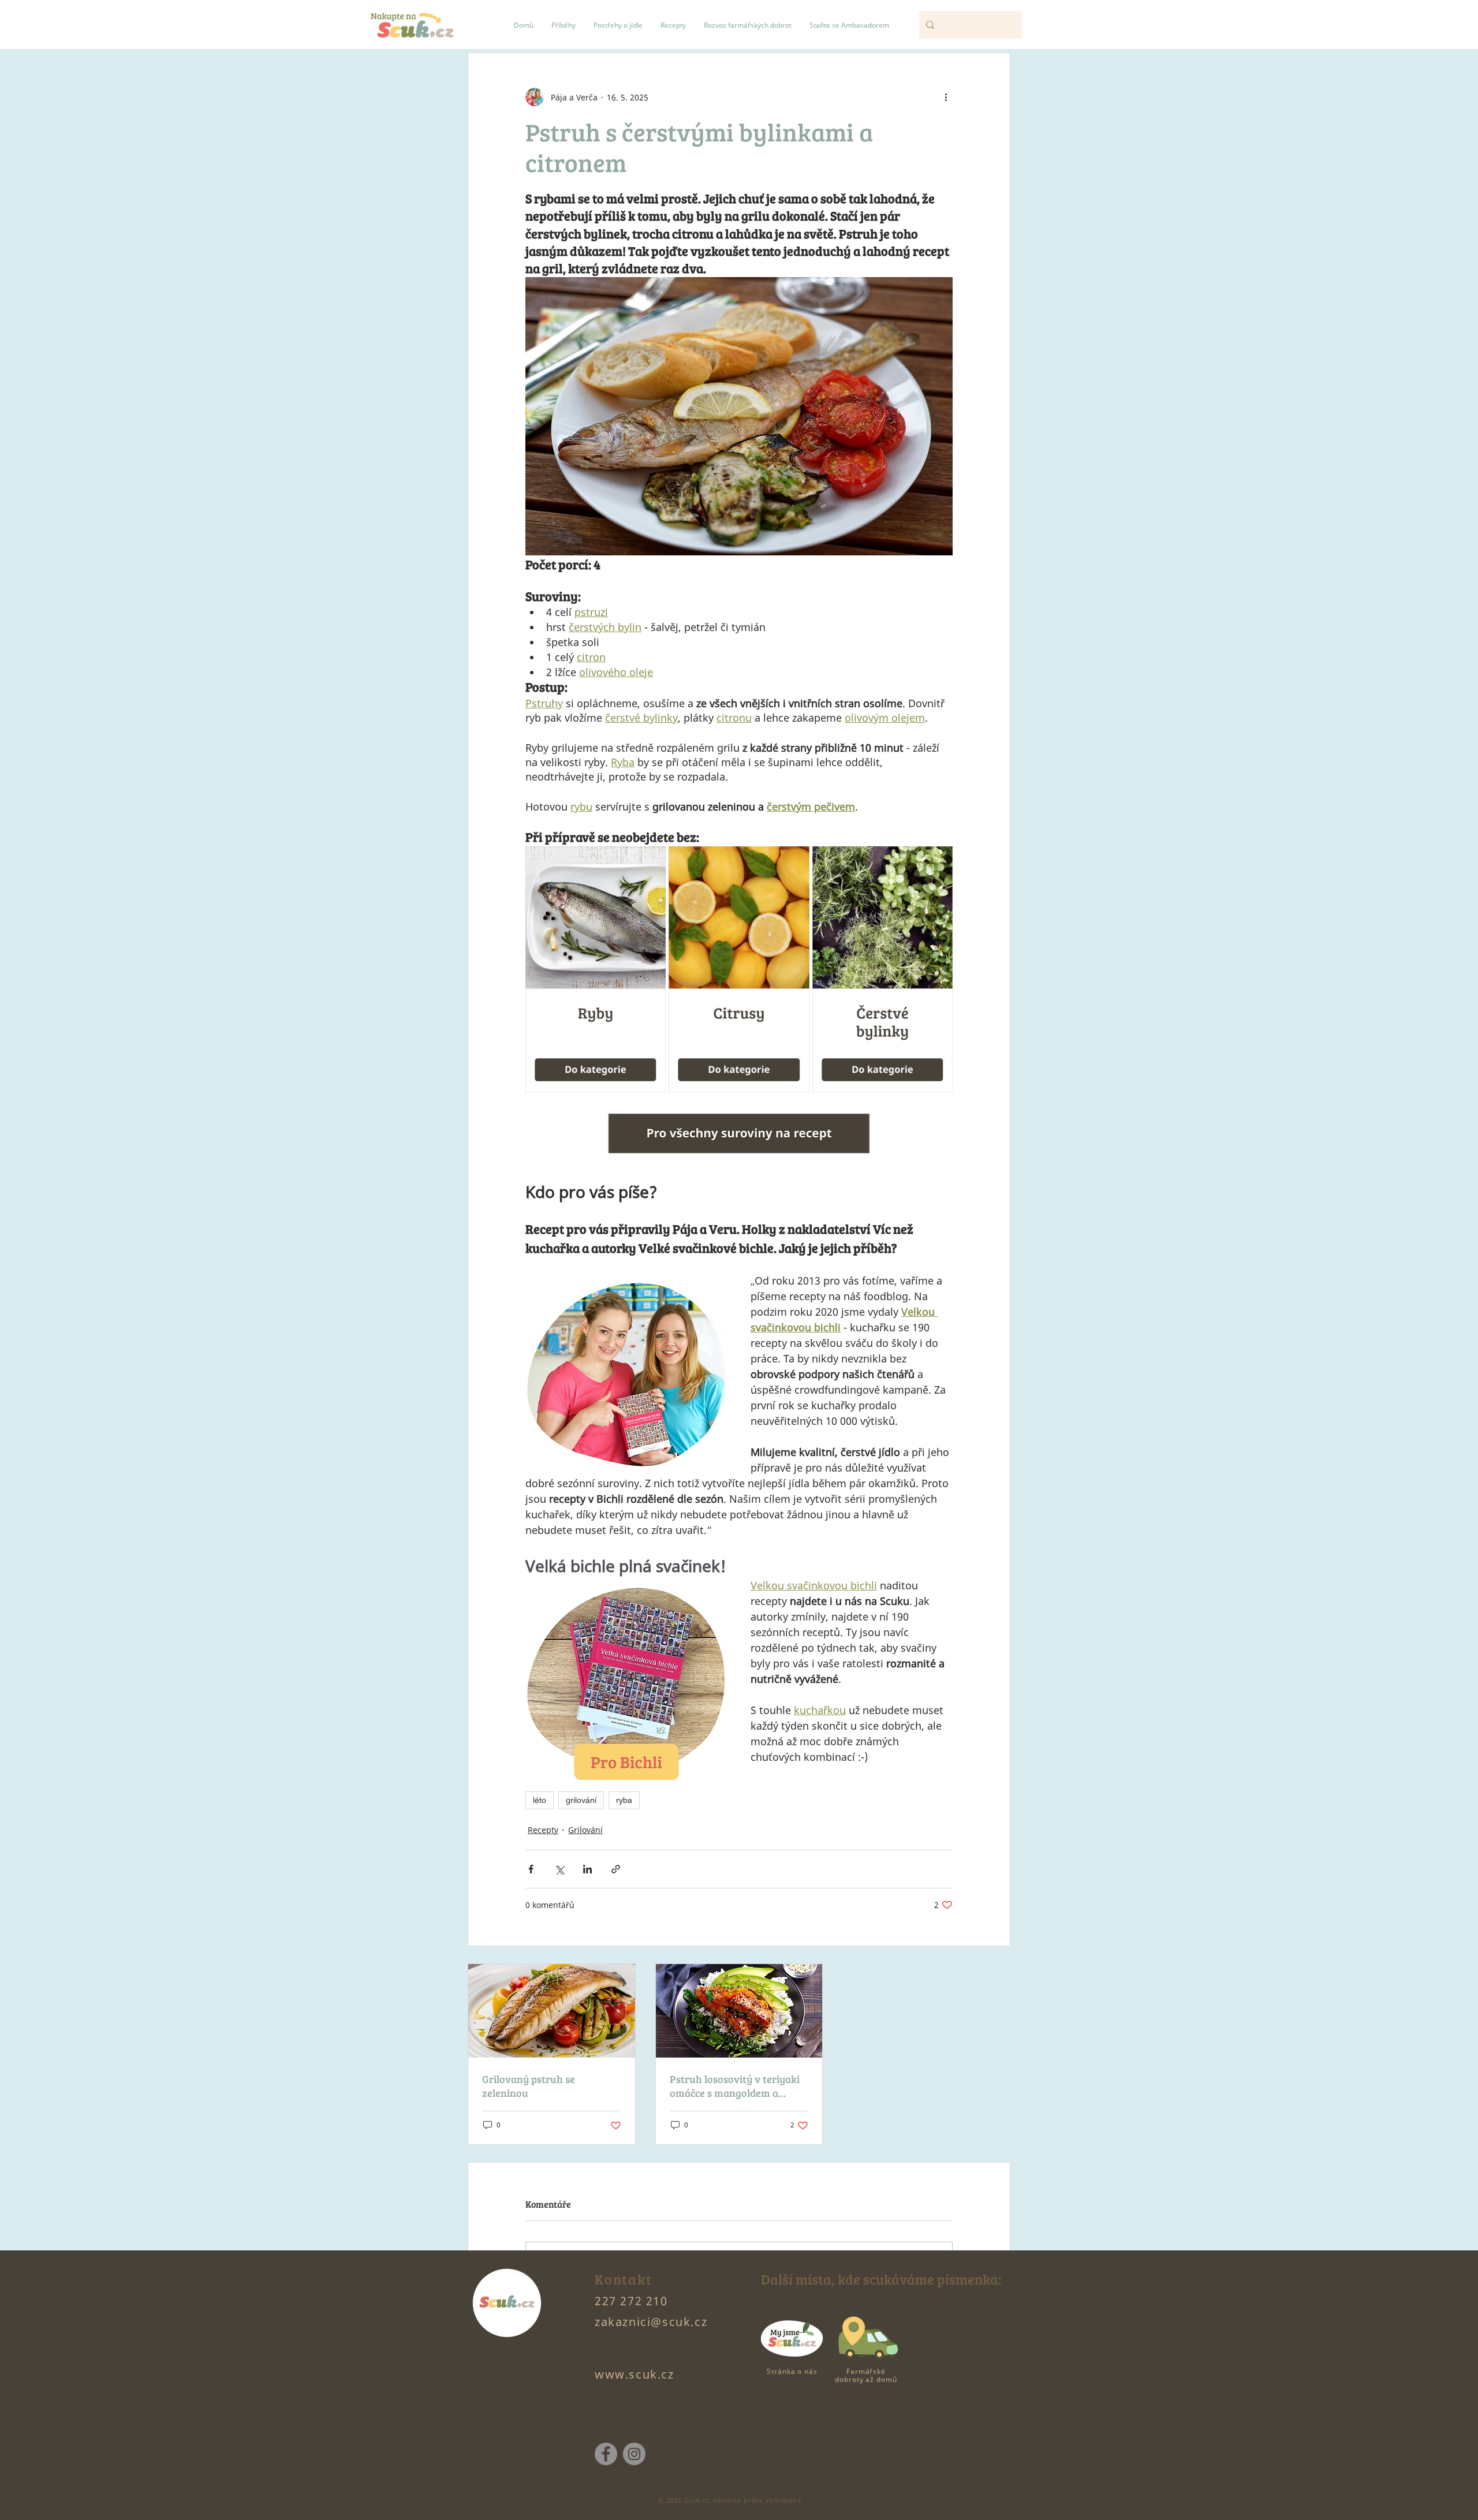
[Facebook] (606, 2454)
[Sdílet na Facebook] (531, 1869)
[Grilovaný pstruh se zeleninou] (552, 2011)
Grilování (585, 1830)
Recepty (543, 1830)
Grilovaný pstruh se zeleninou (529, 2086)
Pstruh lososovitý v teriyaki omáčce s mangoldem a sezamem (735, 2086)
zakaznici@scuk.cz (651, 2322)
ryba (624, 1800)
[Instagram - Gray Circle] (634, 2454)
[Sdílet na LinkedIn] (587, 1869)
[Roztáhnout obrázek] (651, 861)
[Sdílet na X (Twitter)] (559, 1869)
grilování (581, 1800)
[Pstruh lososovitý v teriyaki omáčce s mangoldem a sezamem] (739, 2011)
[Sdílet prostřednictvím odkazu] (616, 1869)
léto (540, 1800)
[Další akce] (946, 97)
